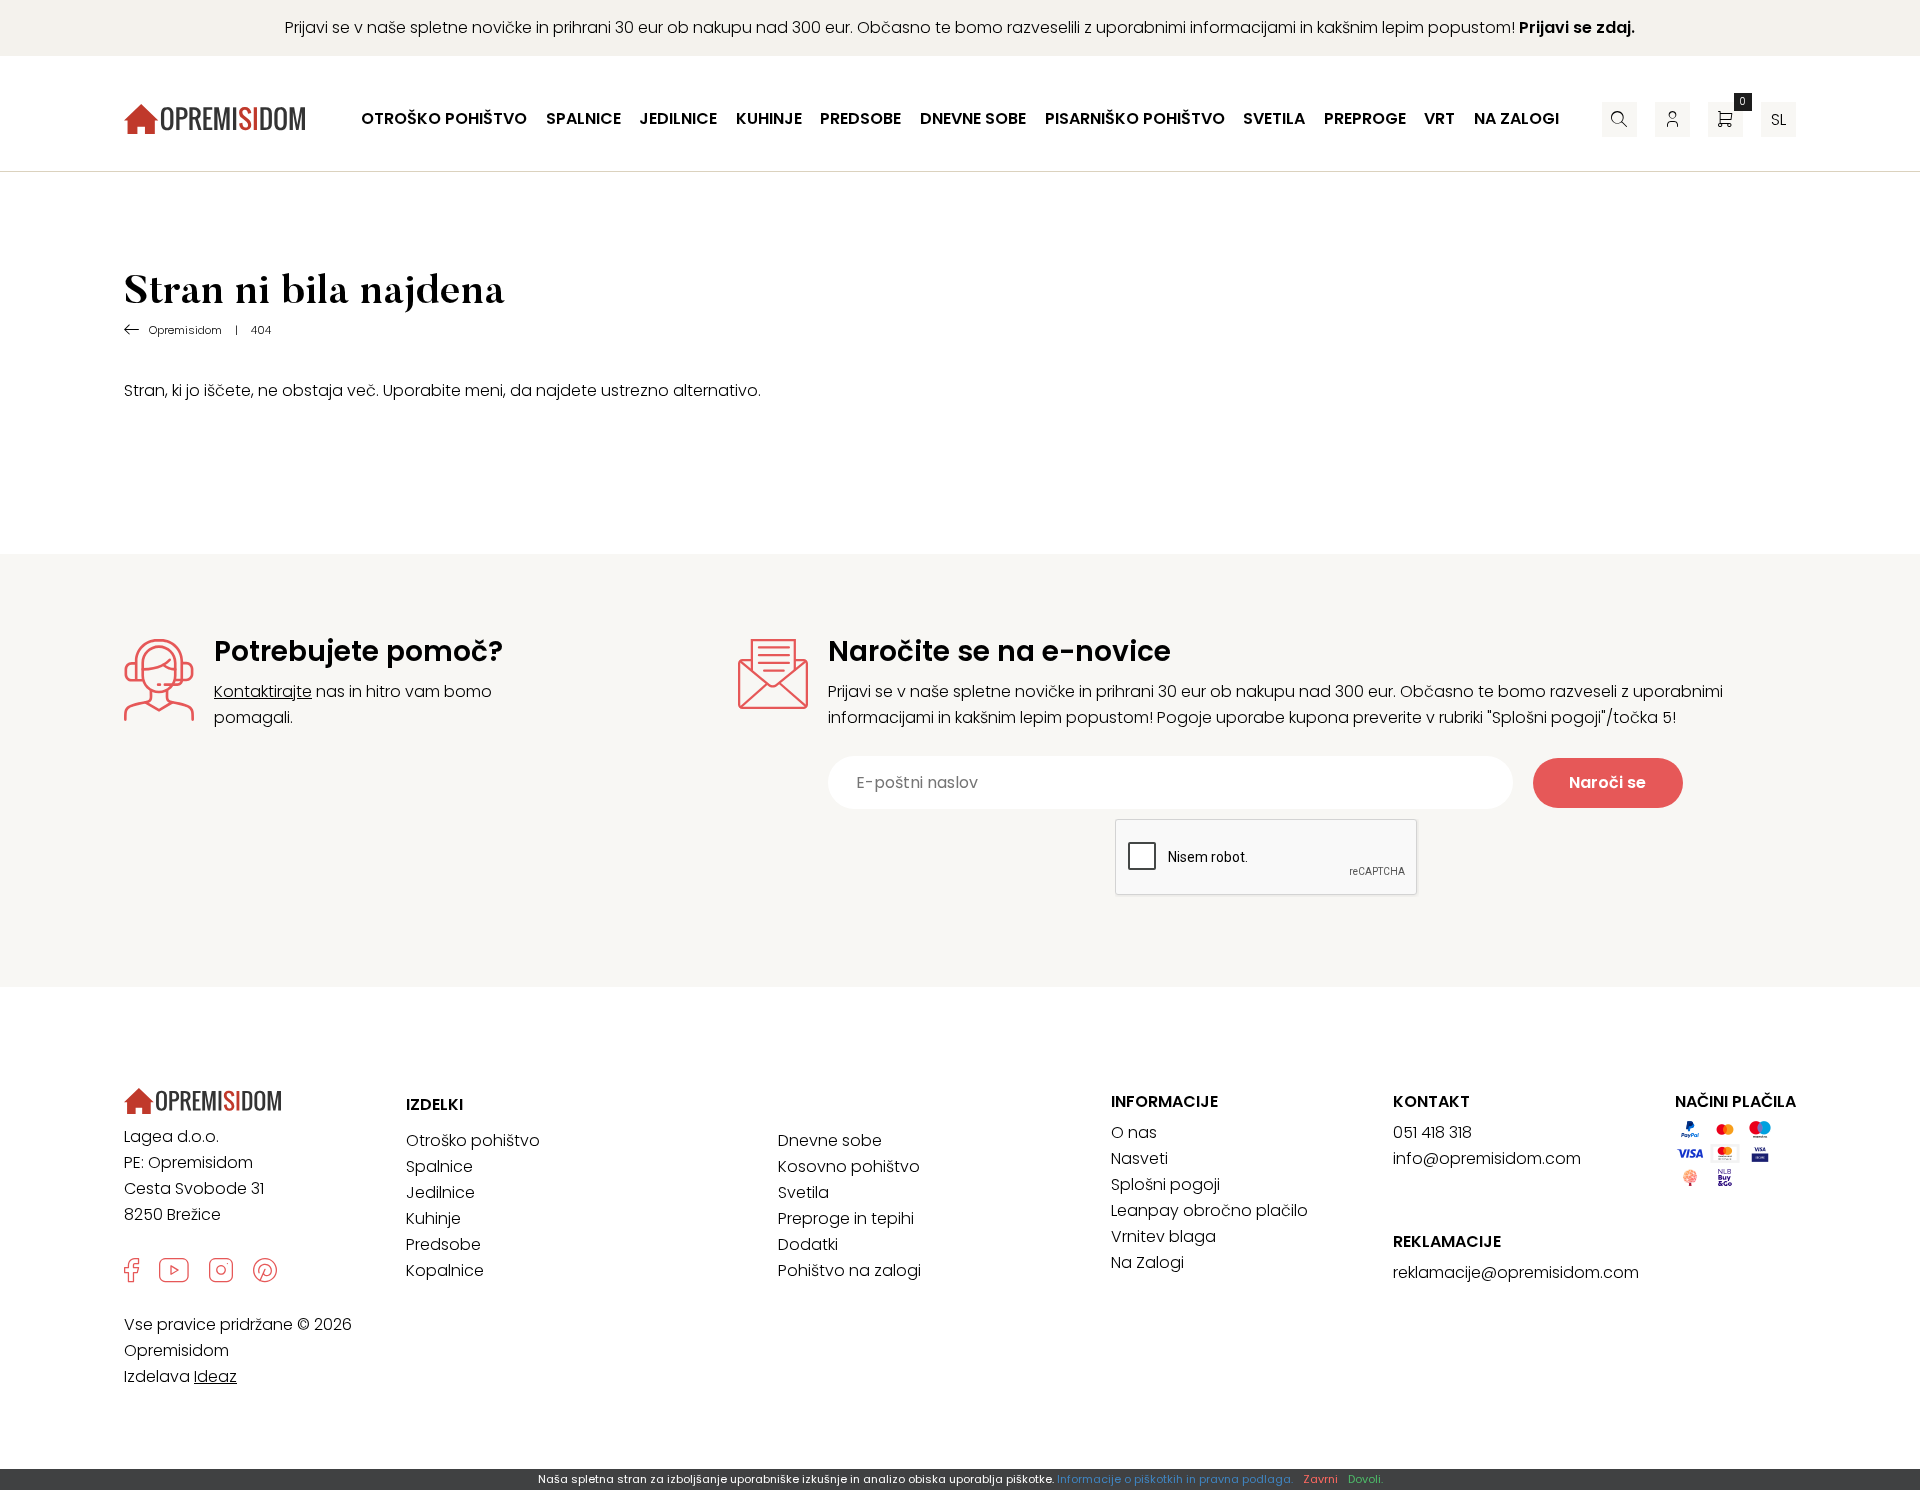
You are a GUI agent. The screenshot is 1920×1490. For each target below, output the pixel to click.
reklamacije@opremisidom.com (1516, 1272)
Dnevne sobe (973, 118)
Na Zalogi (1147, 1262)
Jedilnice (678, 118)
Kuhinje (769, 118)
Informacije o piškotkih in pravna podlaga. (1175, 1479)
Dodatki (808, 1244)
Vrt (1439, 118)
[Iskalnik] (1619, 119)
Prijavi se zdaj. (1577, 27)
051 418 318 (1432, 1132)
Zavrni (1320, 1479)
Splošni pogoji (1165, 1184)
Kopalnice (445, 1270)
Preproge (1365, 118)
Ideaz (215, 1376)
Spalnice (583, 118)
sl (1778, 119)
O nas (1134, 1132)
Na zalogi (1516, 118)
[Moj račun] (1672, 119)
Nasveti (1139, 1158)
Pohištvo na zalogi (849, 1270)
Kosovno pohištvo (849, 1166)
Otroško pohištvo (444, 118)
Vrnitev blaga (1163, 1236)
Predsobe (860, 118)
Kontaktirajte (263, 691)
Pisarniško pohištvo (1135, 118)
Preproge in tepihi (846, 1218)
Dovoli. (1365, 1479)
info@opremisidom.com (1487, 1158)
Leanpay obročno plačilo (1209, 1210)
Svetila (1274, 118)
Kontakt (1431, 1102)
